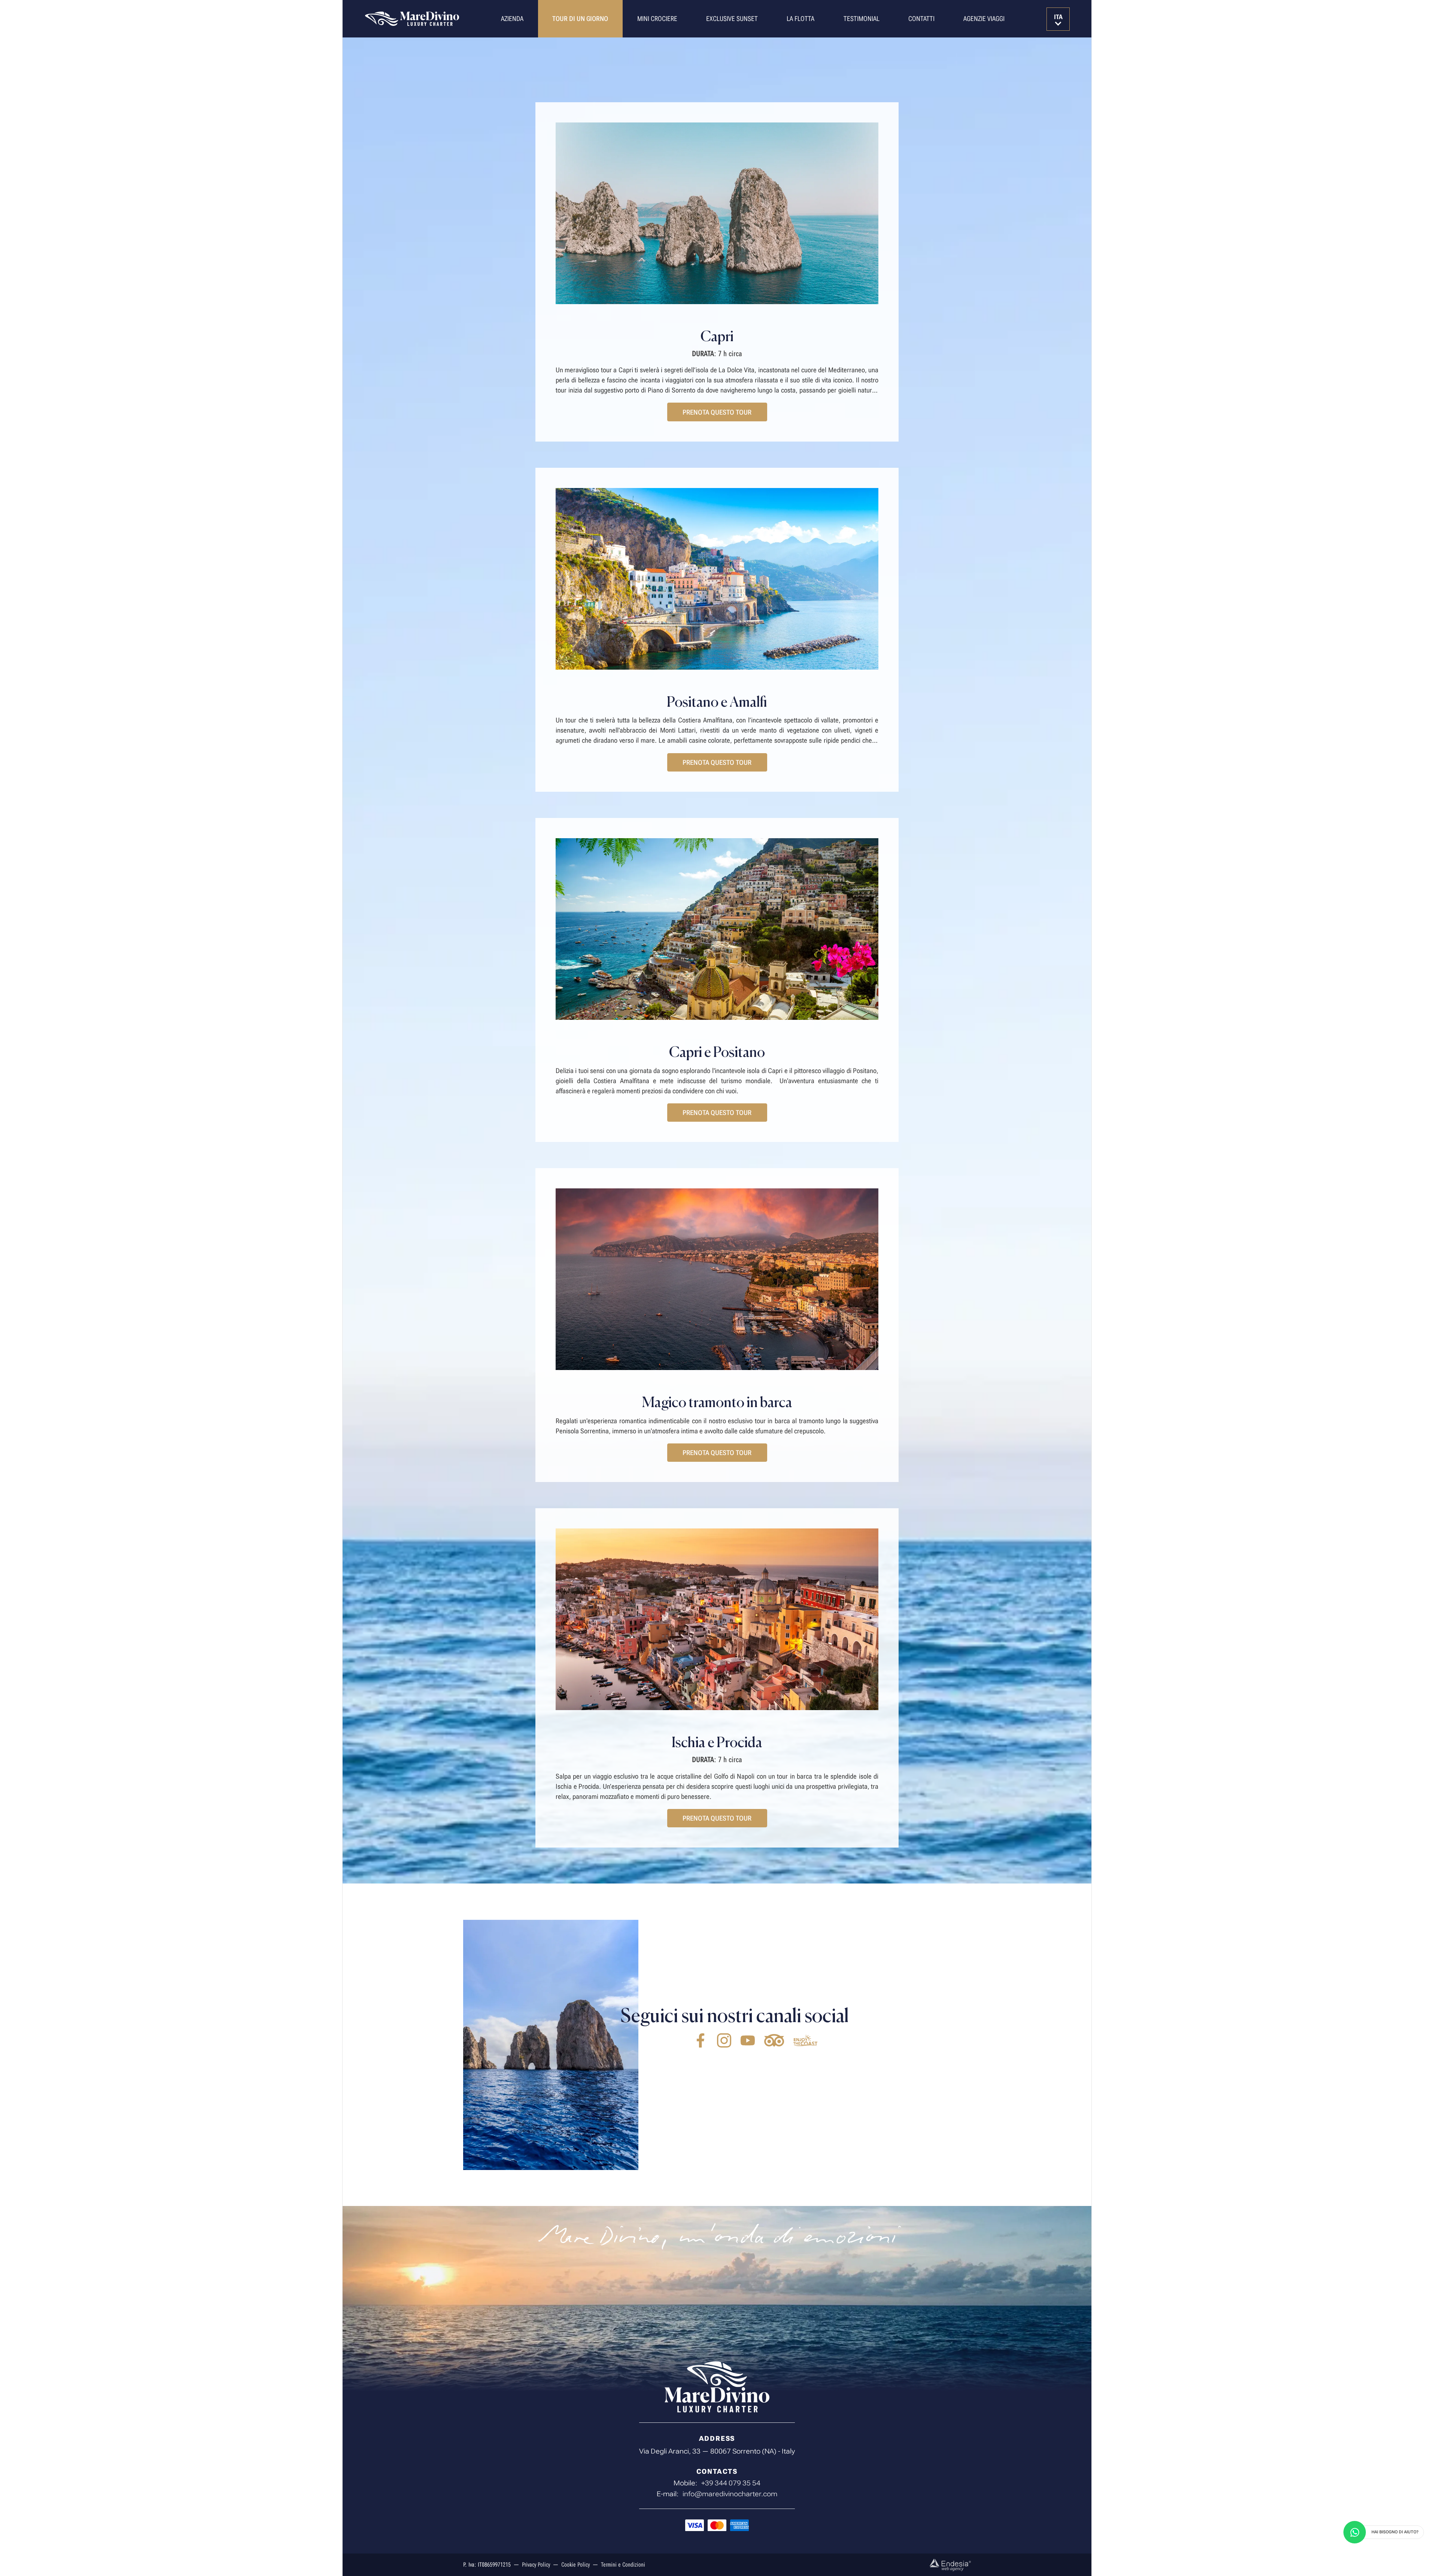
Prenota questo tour (717, 412)
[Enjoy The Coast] (806, 2040)
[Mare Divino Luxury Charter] (412, 19)
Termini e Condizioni (623, 2565)
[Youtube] (748, 2040)
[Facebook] (701, 2040)
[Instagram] (724, 2040)
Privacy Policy (536, 2565)
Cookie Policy (575, 2565)
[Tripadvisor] (774, 2040)
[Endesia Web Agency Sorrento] (950, 2565)
